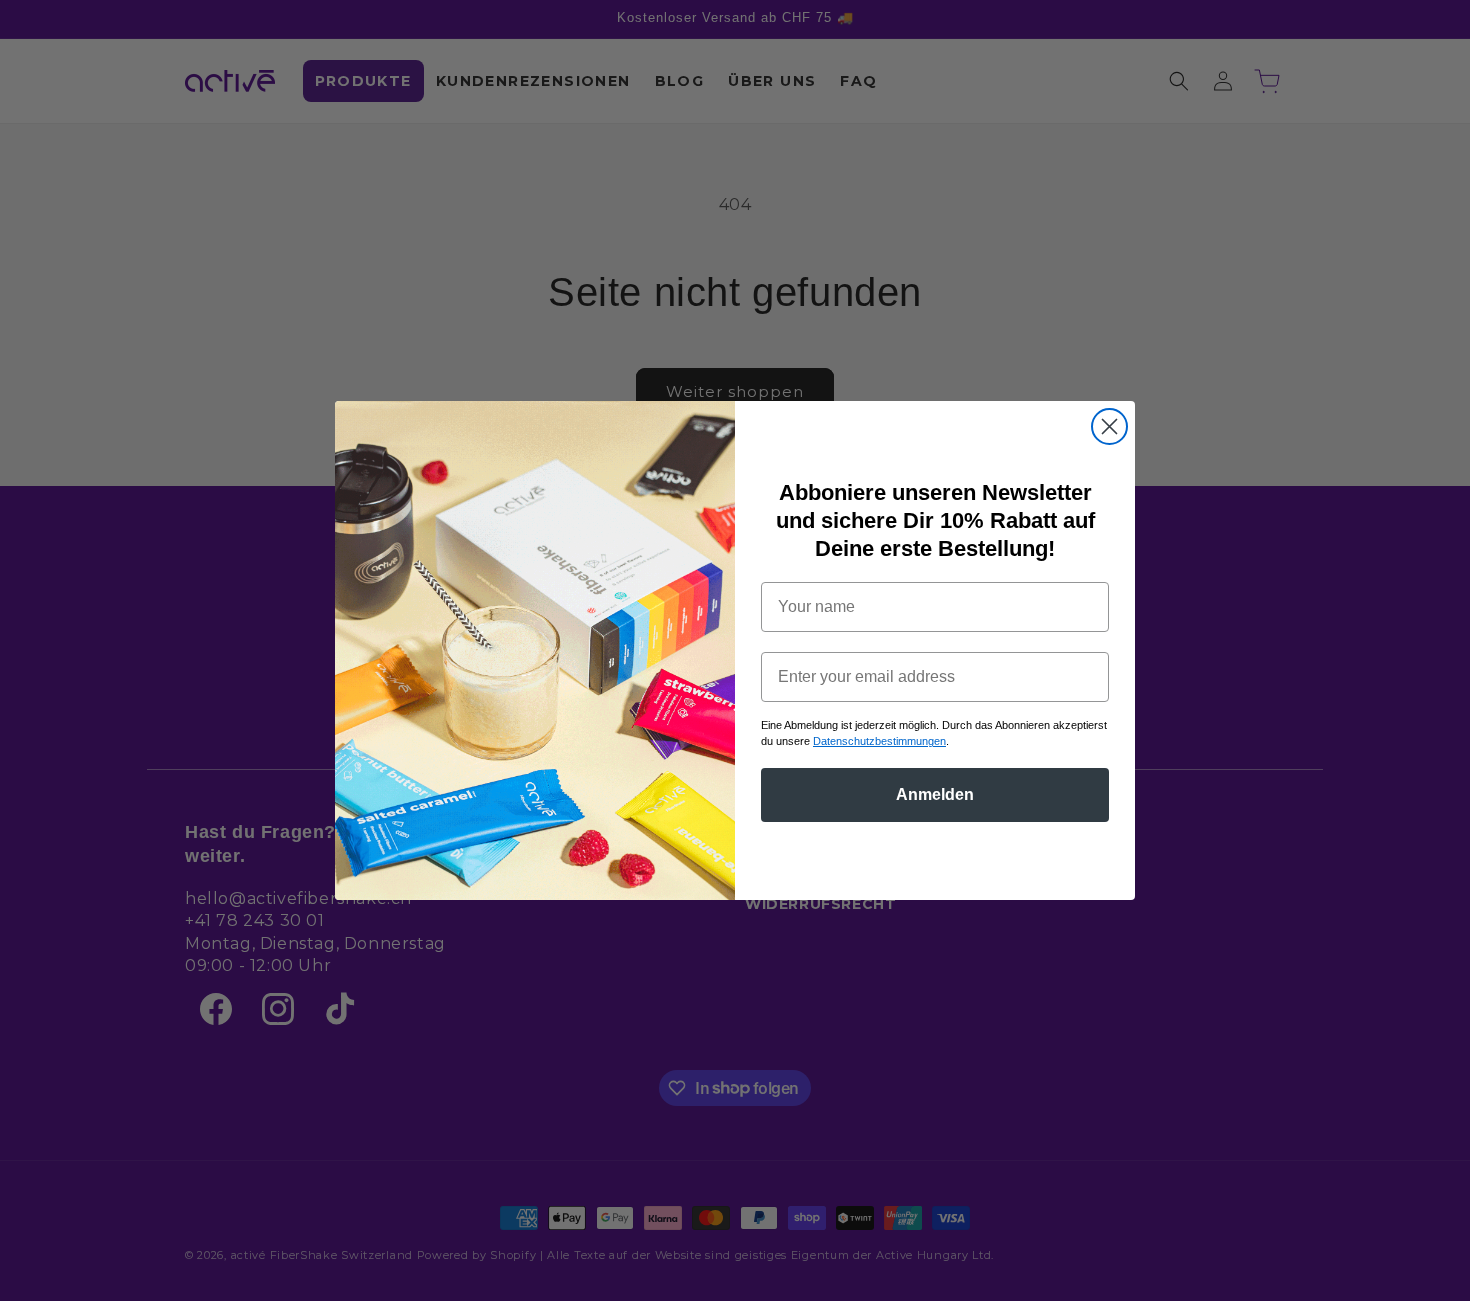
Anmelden (935, 794)
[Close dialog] (1109, 426)
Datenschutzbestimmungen (879, 741)
